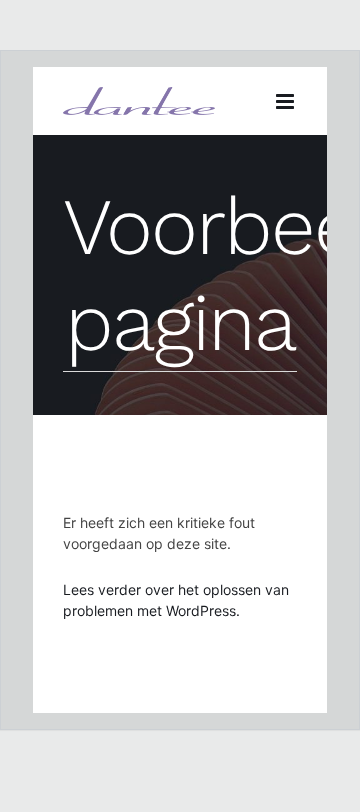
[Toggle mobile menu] (286, 101)
